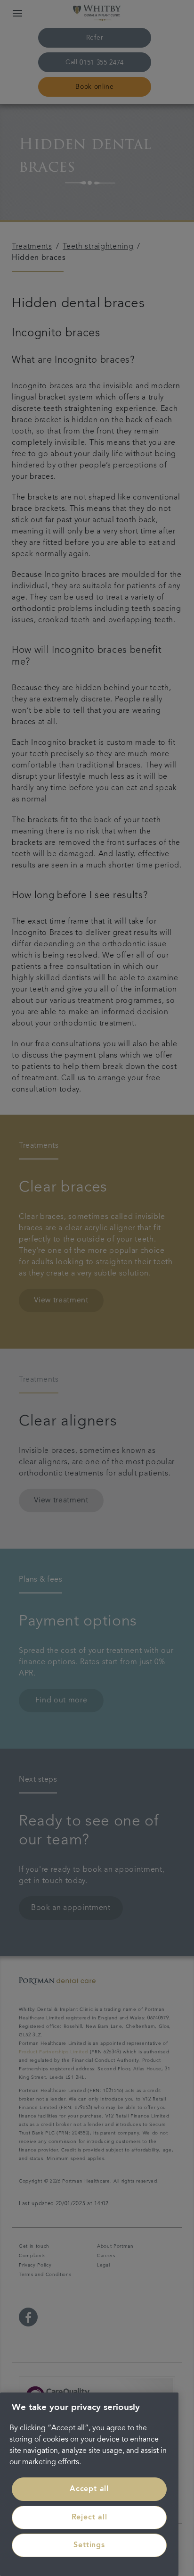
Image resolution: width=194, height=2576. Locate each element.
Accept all (89, 2489)
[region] (89, 2484)
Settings (89, 2545)
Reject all (89, 2518)
